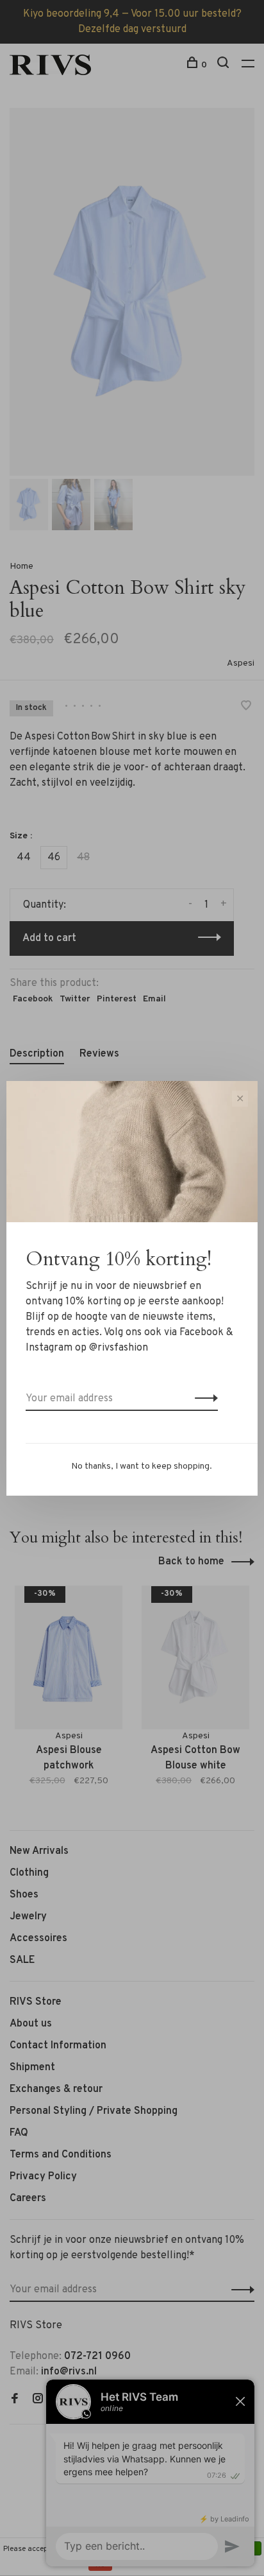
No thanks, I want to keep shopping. (142, 1466)
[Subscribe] (203, 1399)
